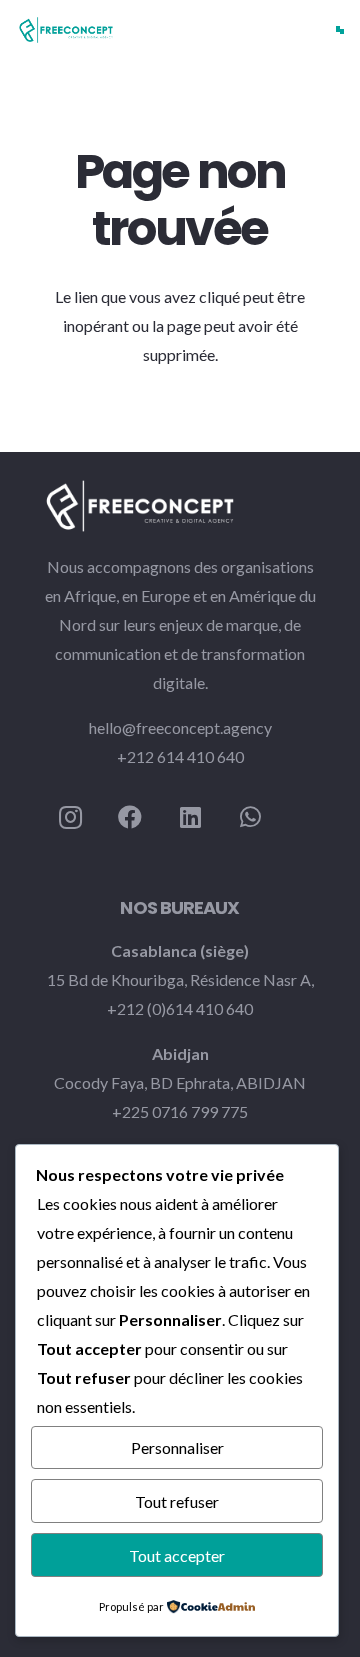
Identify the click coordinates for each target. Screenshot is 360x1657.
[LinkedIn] (190, 817)
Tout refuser (177, 1501)
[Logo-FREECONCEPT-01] (66, 30)
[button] (340, 30)
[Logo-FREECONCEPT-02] (180, 506)
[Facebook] (130, 817)
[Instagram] (70, 817)
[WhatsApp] (250, 817)
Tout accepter (177, 1555)
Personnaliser (177, 1447)
